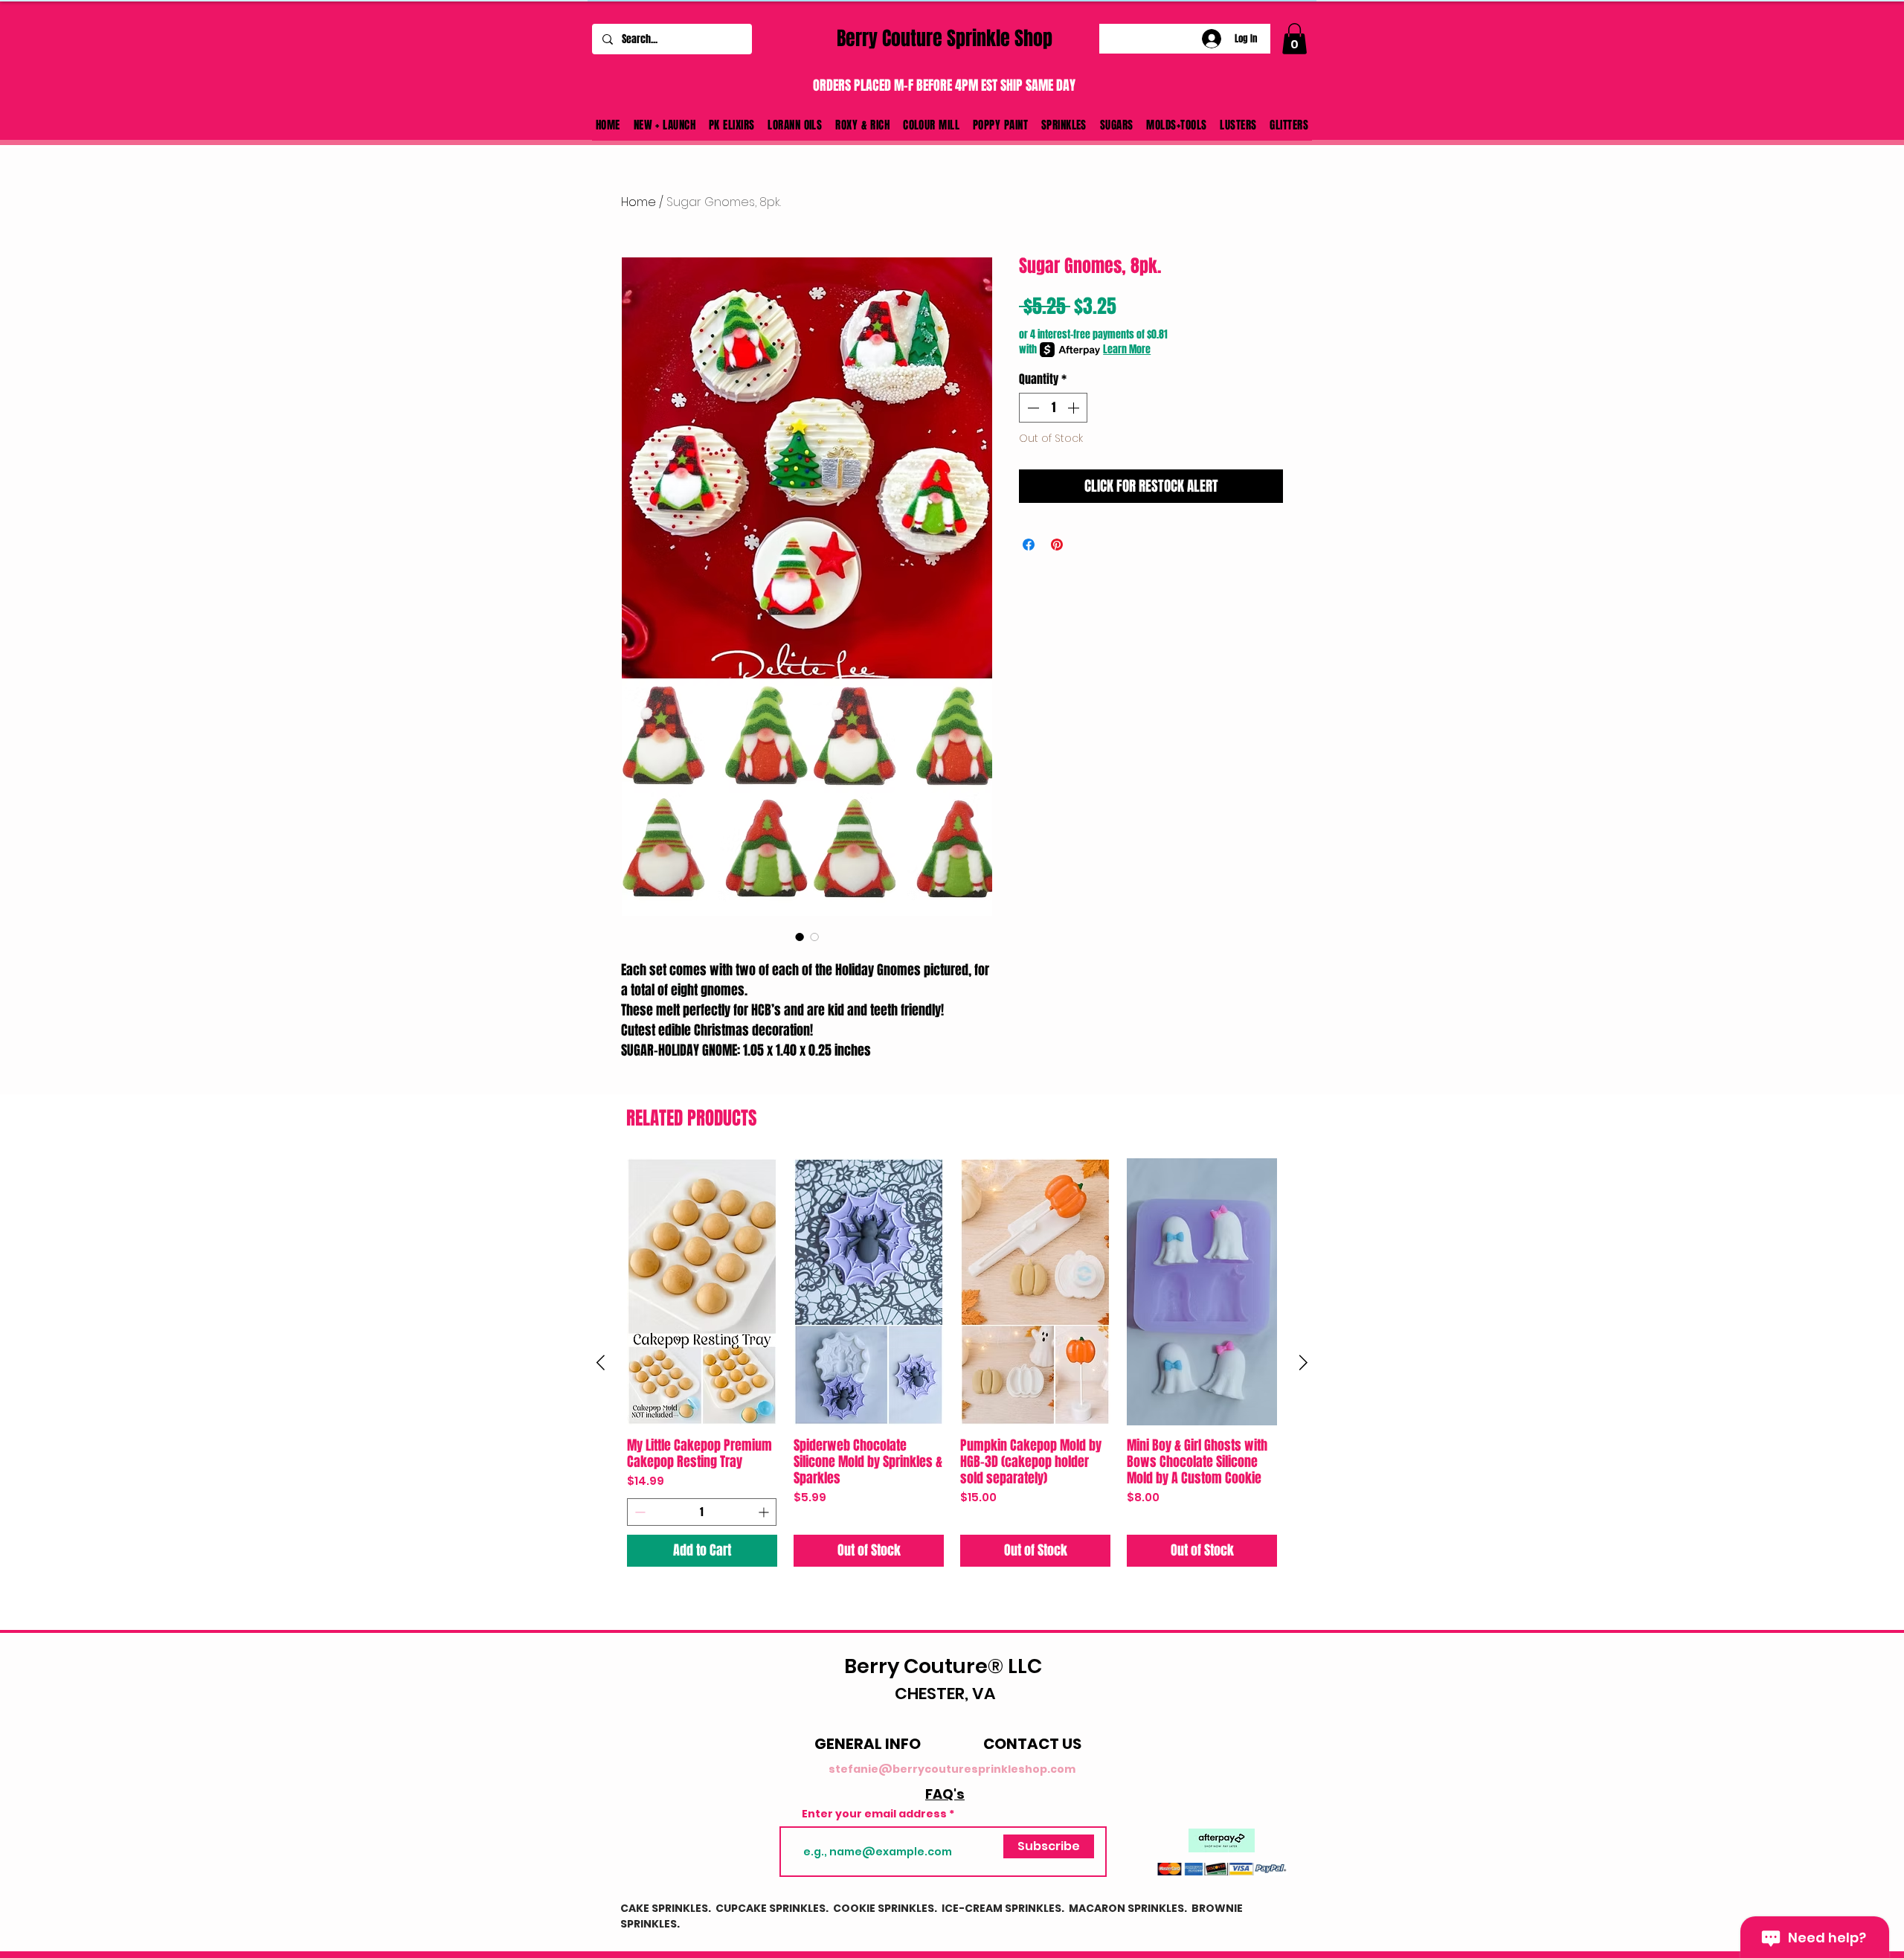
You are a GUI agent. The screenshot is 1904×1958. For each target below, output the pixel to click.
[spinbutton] (1053, 408)
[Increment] (1075, 408)
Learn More (1127, 350)
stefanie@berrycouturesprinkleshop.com (952, 1769)
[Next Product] (1303, 1362)
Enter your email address (874, 1814)
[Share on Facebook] (1029, 545)
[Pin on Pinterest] (1057, 545)
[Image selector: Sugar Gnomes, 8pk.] (800, 937)
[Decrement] (1032, 408)
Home (639, 202)
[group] (952, 1363)
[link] (1294, 39)
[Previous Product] (601, 1362)
